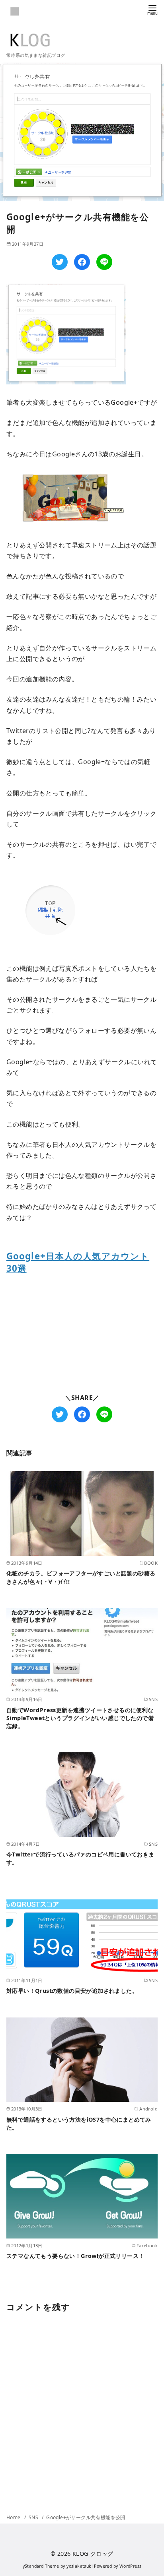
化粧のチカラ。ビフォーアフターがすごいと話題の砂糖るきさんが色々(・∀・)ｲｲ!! (81, 1577)
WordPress (131, 2566)
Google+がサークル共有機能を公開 (86, 2517)
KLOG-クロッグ (93, 2554)
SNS (34, 2517)
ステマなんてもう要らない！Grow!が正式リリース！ (75, 2256)
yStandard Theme (41, 2566)
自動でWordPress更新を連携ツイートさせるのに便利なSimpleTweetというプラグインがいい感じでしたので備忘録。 (80, 1718)
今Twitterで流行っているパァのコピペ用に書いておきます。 (80, 1858)
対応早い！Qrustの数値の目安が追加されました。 (72, 1991)
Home (14, 2517)
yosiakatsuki (80, 2566)
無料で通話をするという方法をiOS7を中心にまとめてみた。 (79, 2123)
